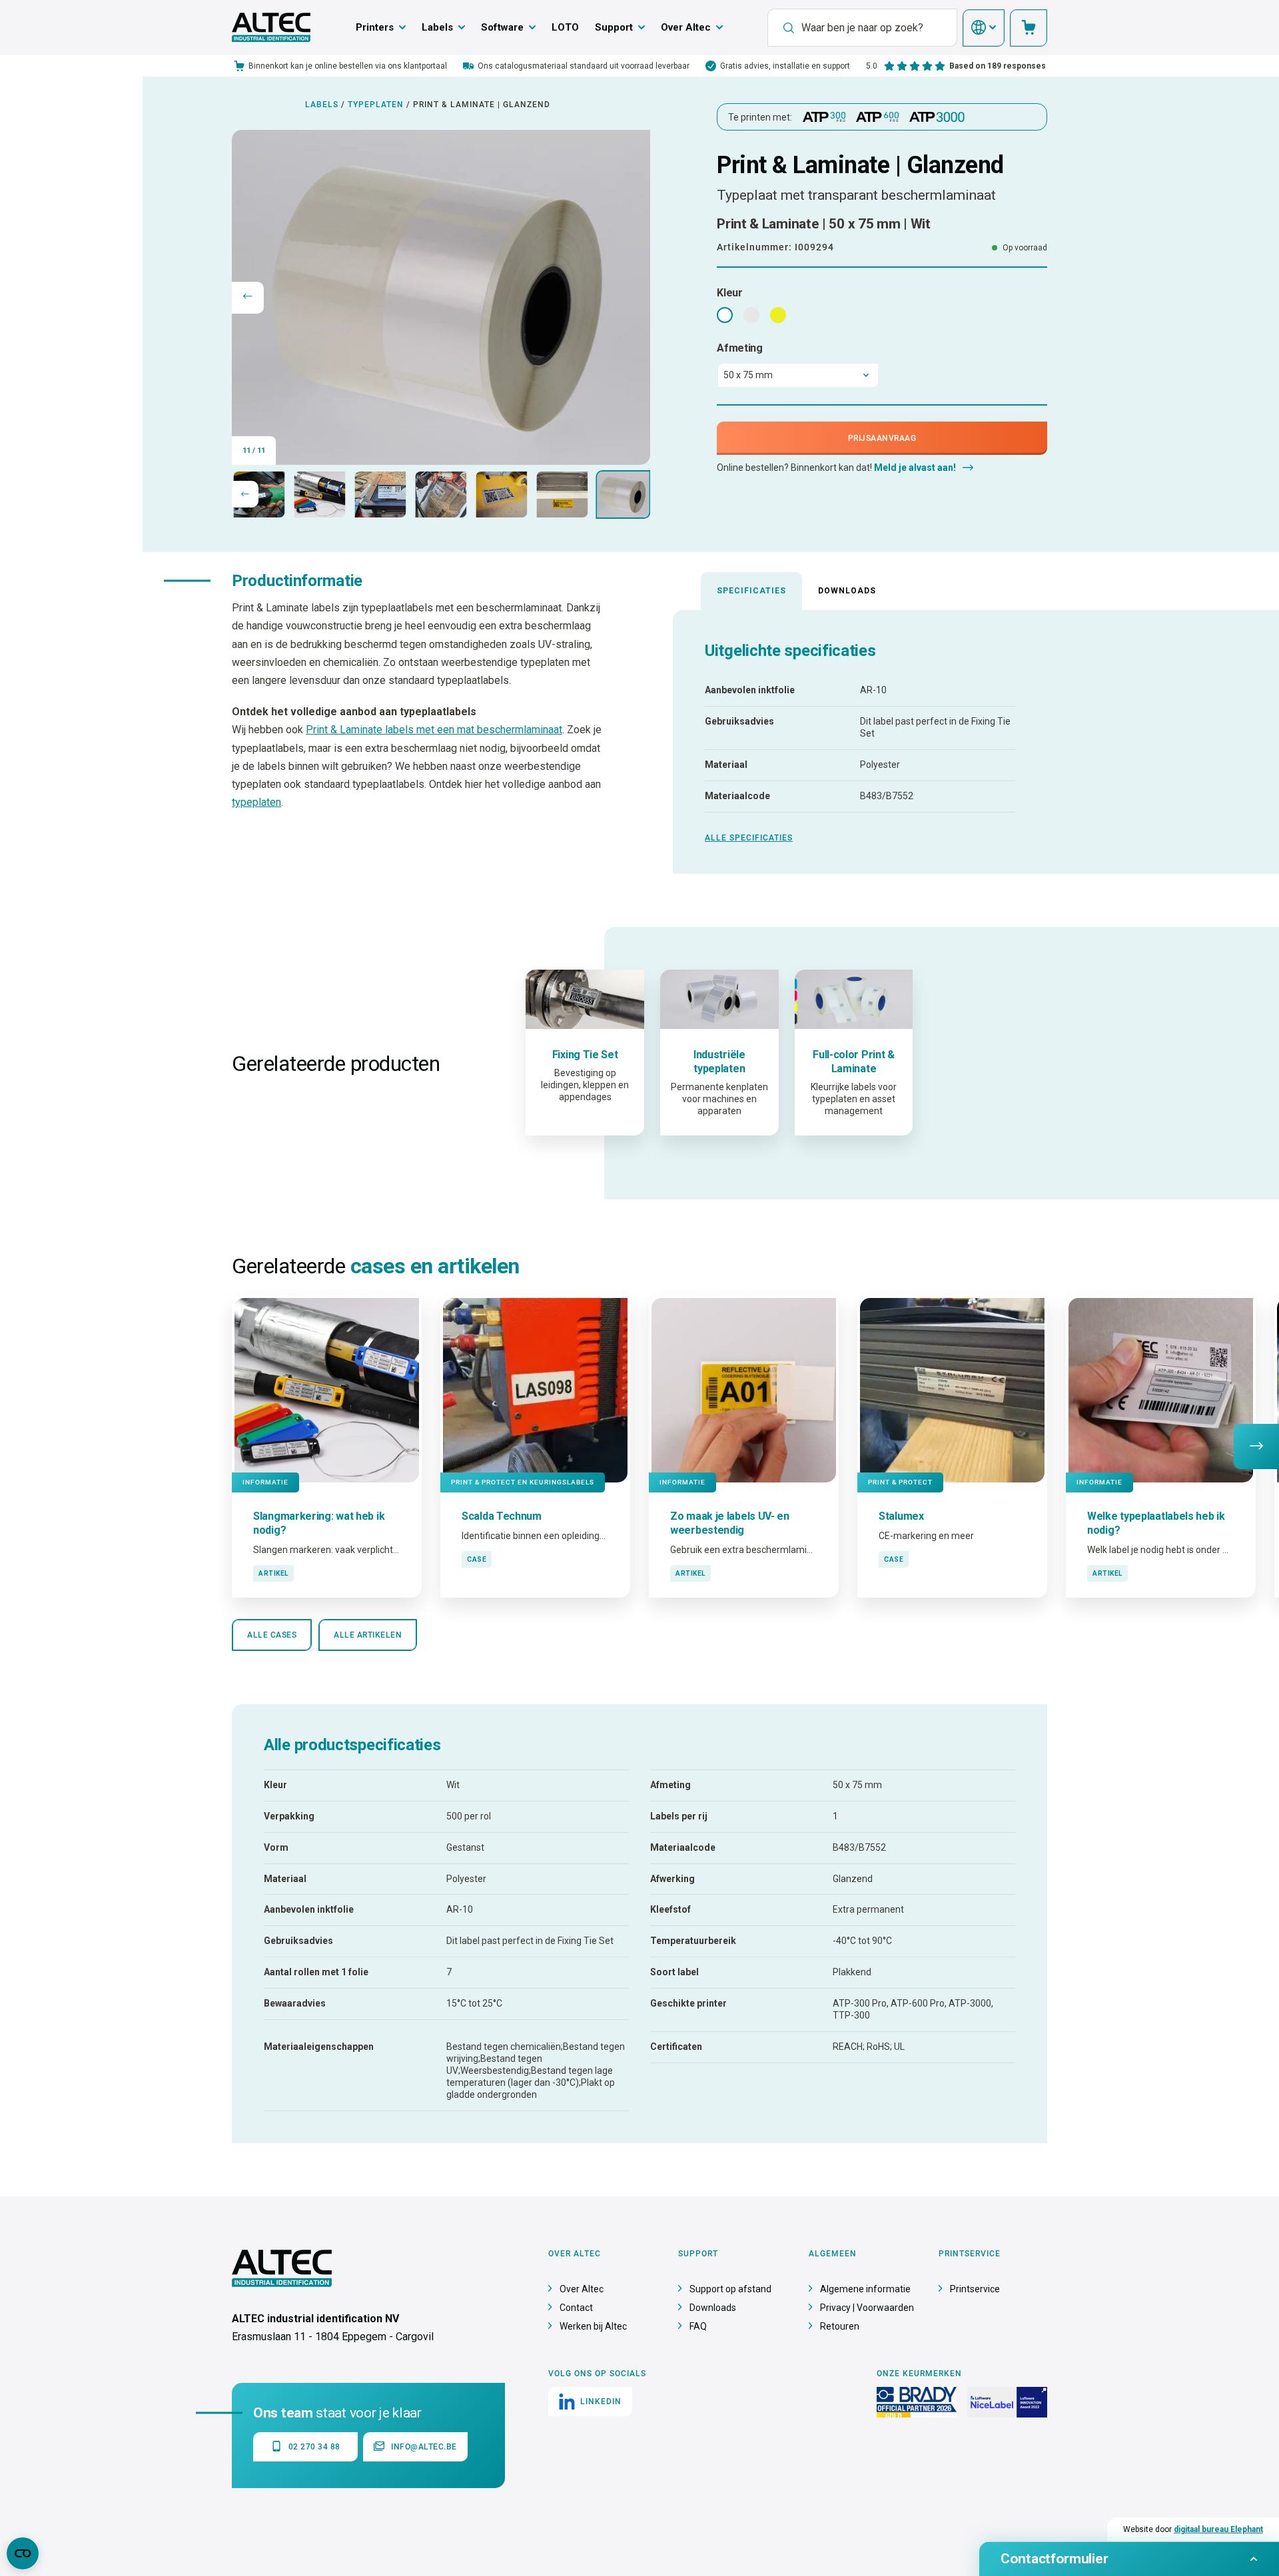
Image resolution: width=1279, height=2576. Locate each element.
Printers (375, 27)
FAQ (698, 2326)
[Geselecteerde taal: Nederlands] (984, 28)
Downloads (847, 591)
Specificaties (751, 591)
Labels (437, 27)
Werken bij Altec (593, 2326)
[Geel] (778, 315)
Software (502, 27)
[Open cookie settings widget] (23, 2553)
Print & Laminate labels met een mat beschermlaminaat (434, 730)
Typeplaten (376, 105)
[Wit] (725, 315)
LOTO (565, 27)
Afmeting (740, 348)
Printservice (975, 2289)
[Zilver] (751, 315)
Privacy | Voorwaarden (867, 2308)
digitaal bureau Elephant (1218, 2529)
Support (614, 27)
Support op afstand (730, 2289)
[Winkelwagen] (1029, 28)
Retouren (840, 2326)
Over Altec (686, 27)
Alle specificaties (749, 838)
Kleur (730, 293)
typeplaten (256, 802)
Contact (576, 2308)
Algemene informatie (865, 2289)
